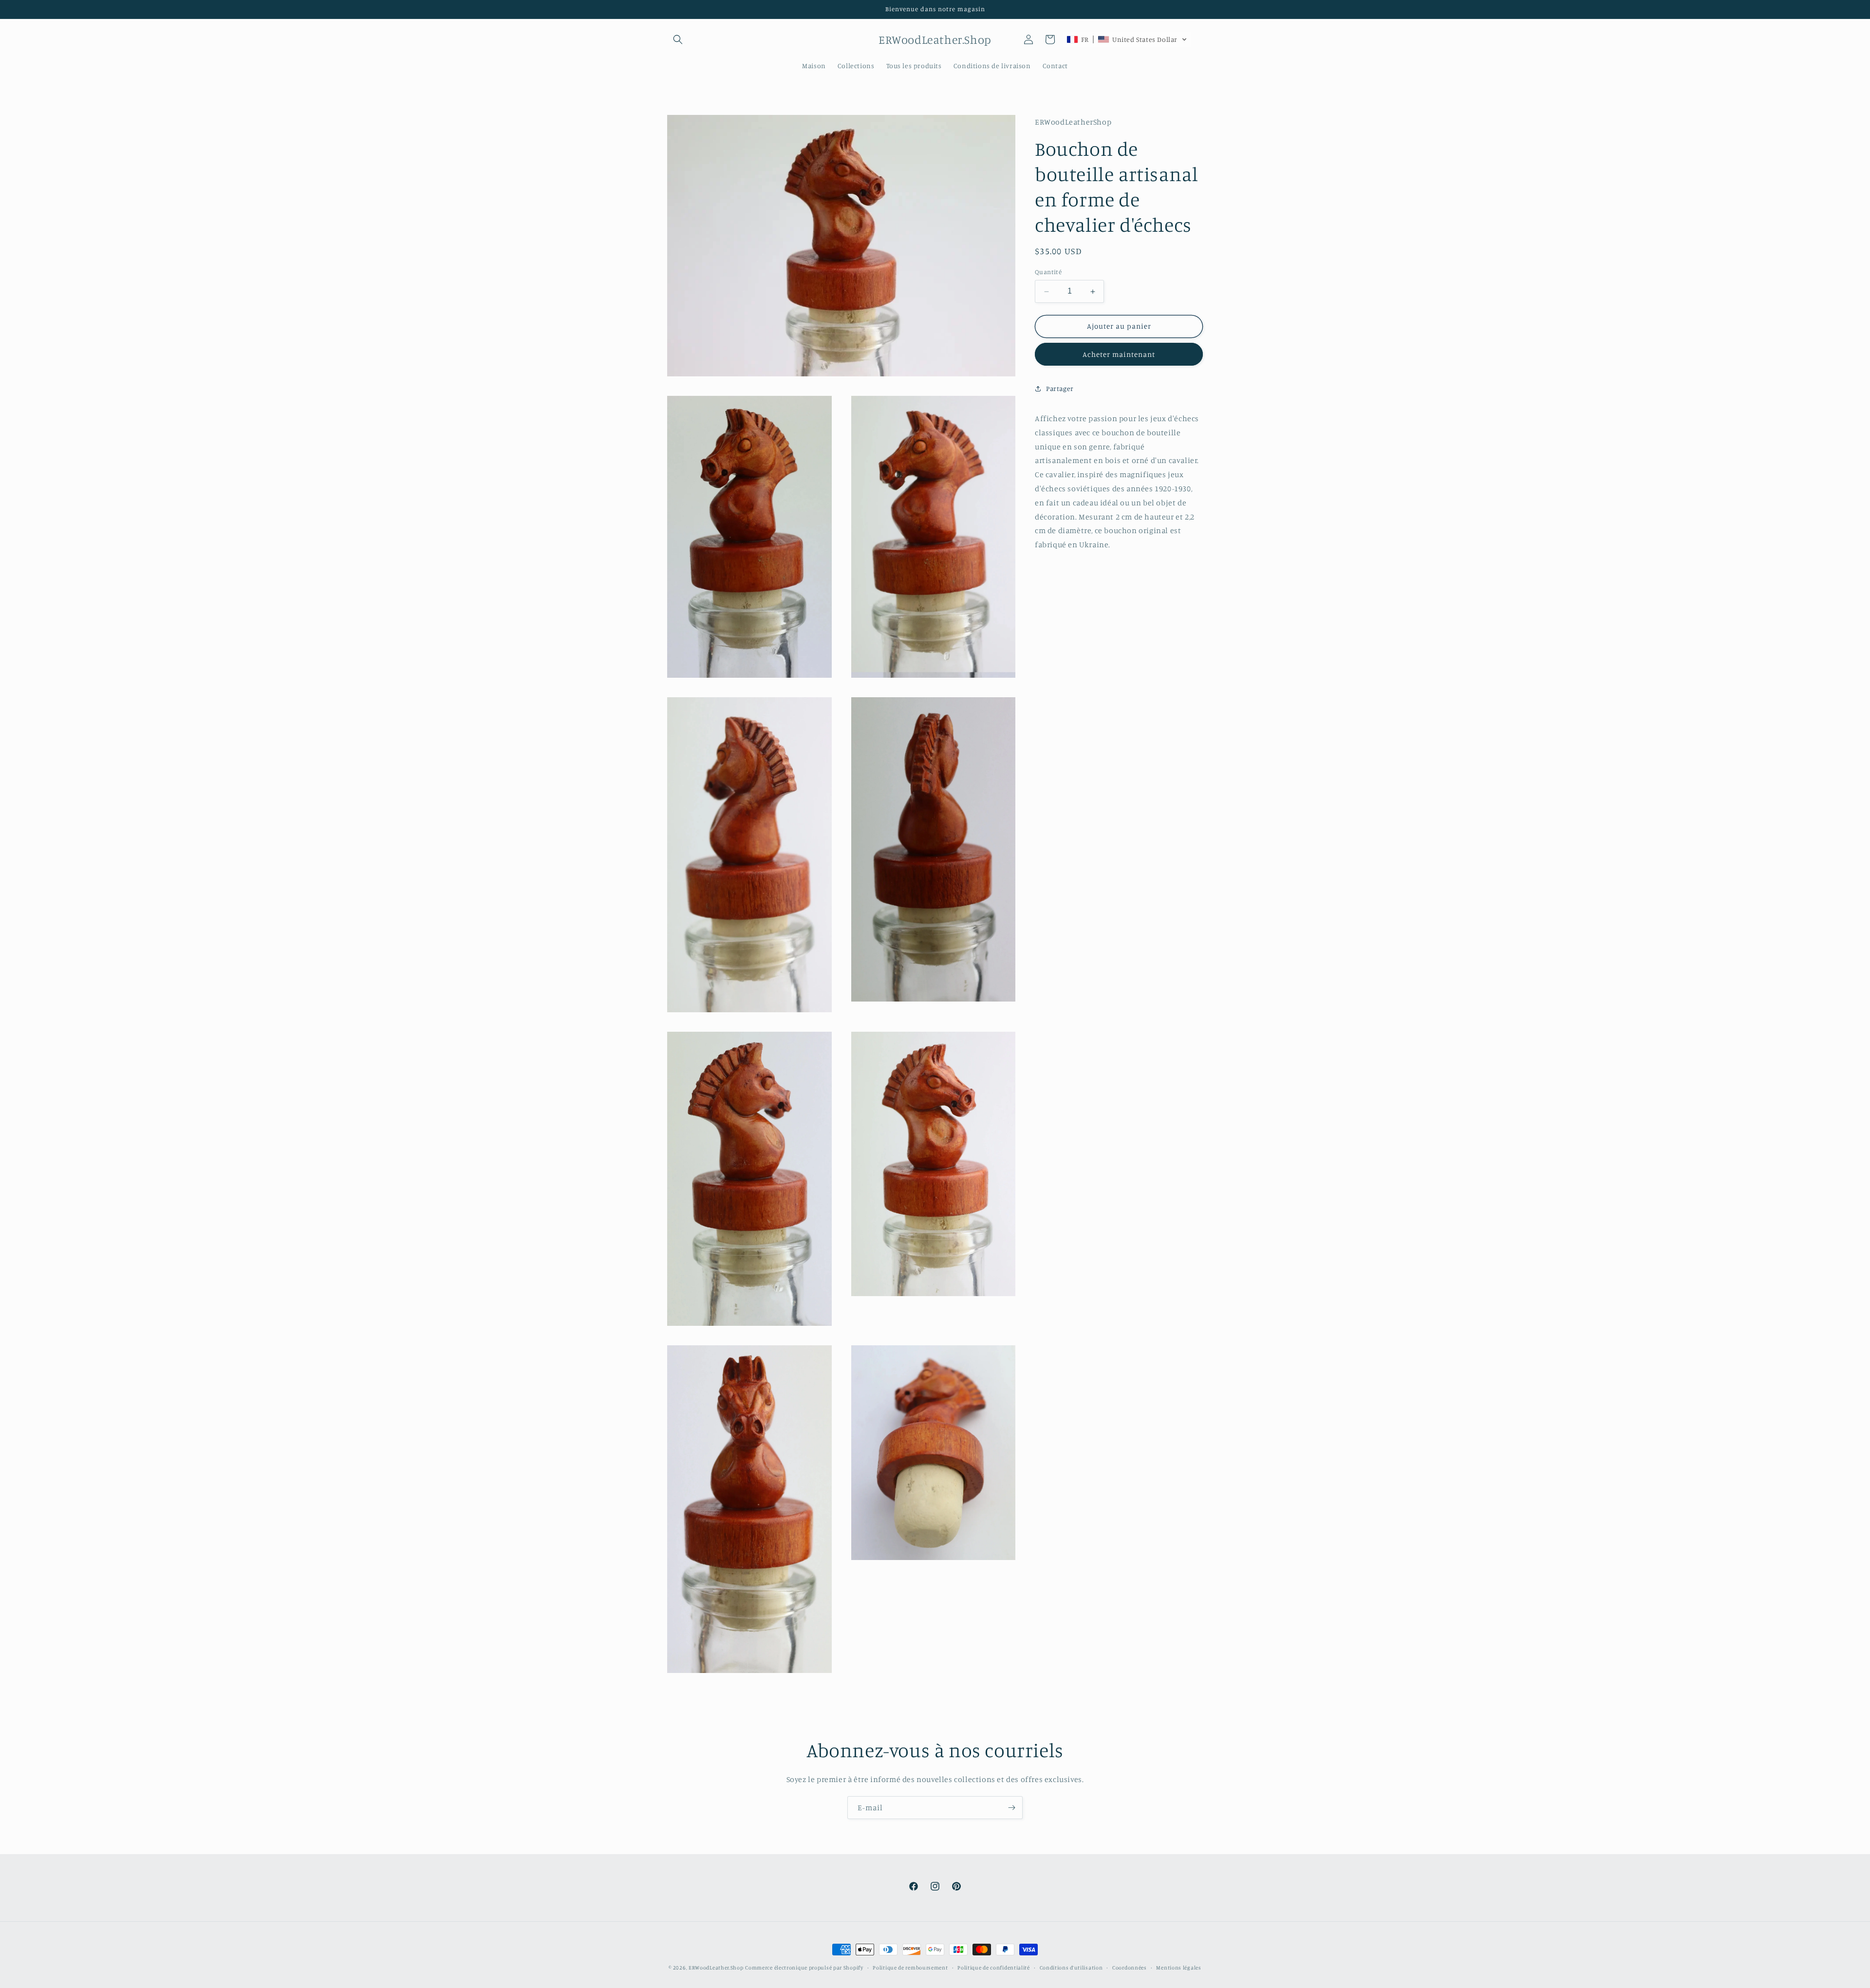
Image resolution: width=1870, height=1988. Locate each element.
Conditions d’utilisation (1071, 1967)
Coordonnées (1130, 1967)
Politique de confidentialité (994, 1967)
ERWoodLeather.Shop (716, 1968)
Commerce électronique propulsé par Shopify (804, 1968)
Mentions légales (1178, 1967)
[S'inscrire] (1011, 1808)
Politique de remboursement (910, 1967)
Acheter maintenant (1119, 354)
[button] (678, 39)
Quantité (1048, 272)
